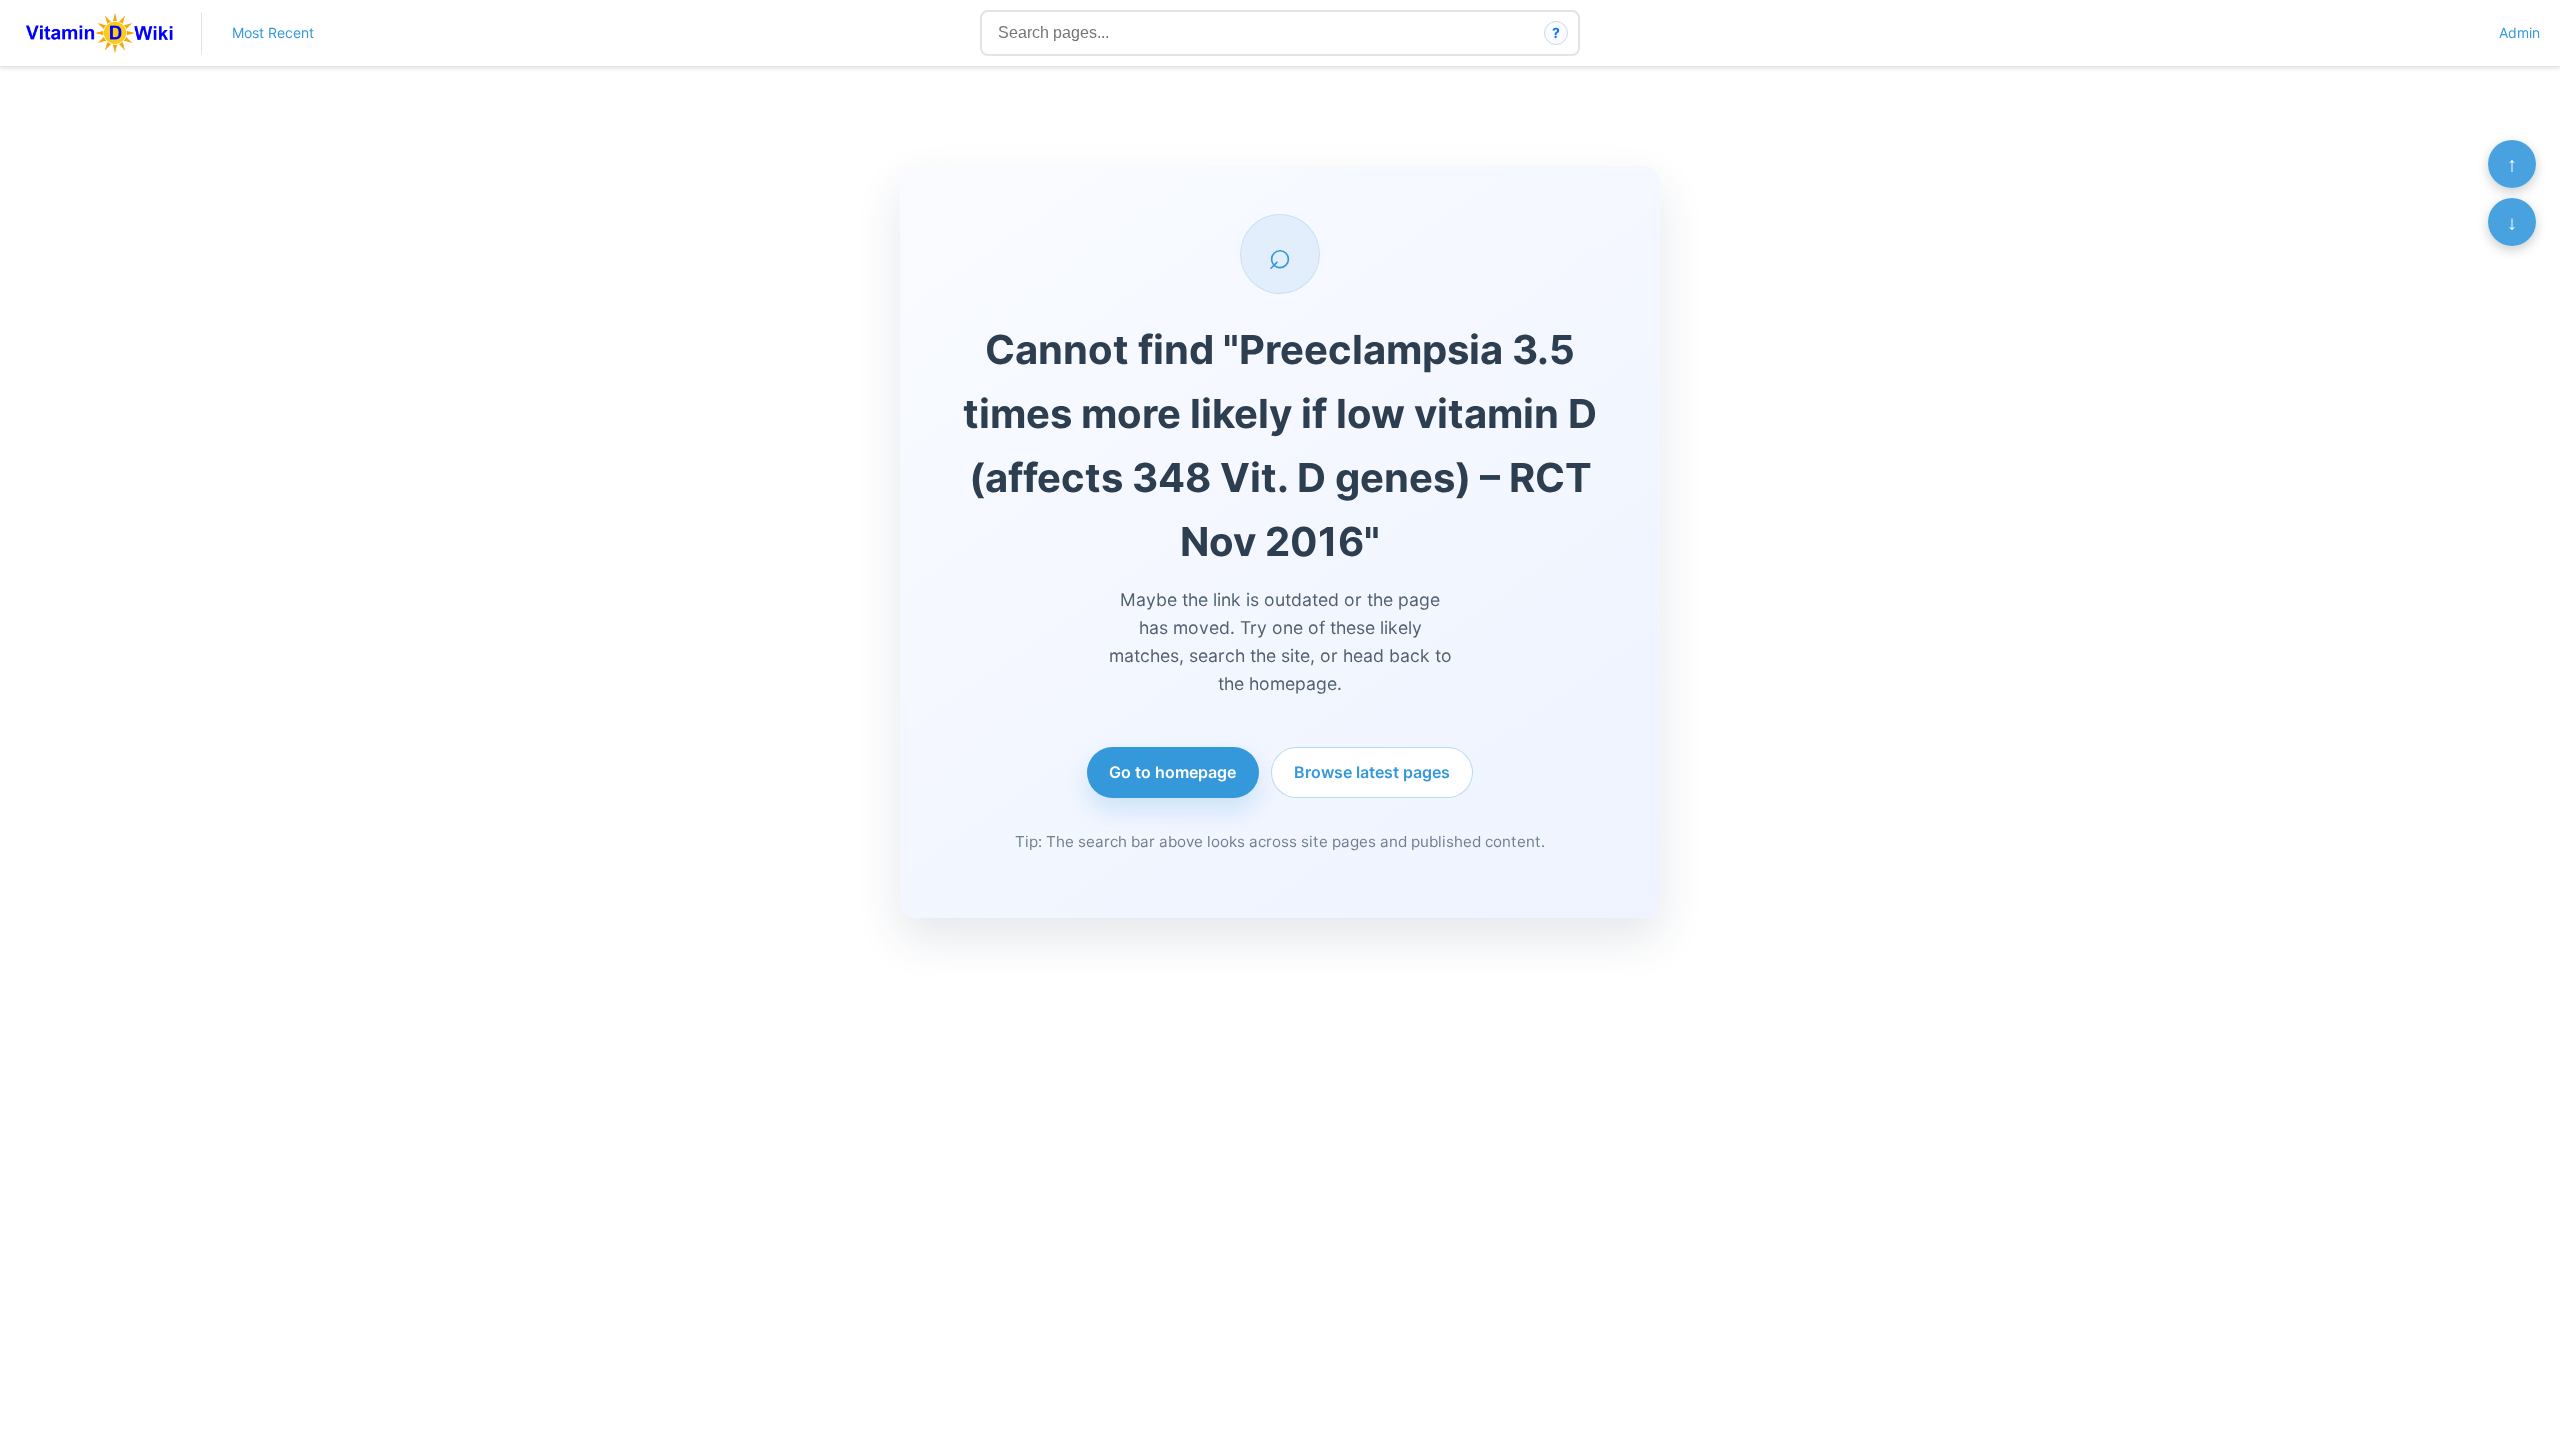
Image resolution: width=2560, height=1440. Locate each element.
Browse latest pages (1372, 772)
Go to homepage (1172, 772)
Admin (2519, 32)
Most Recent (273, 32)
